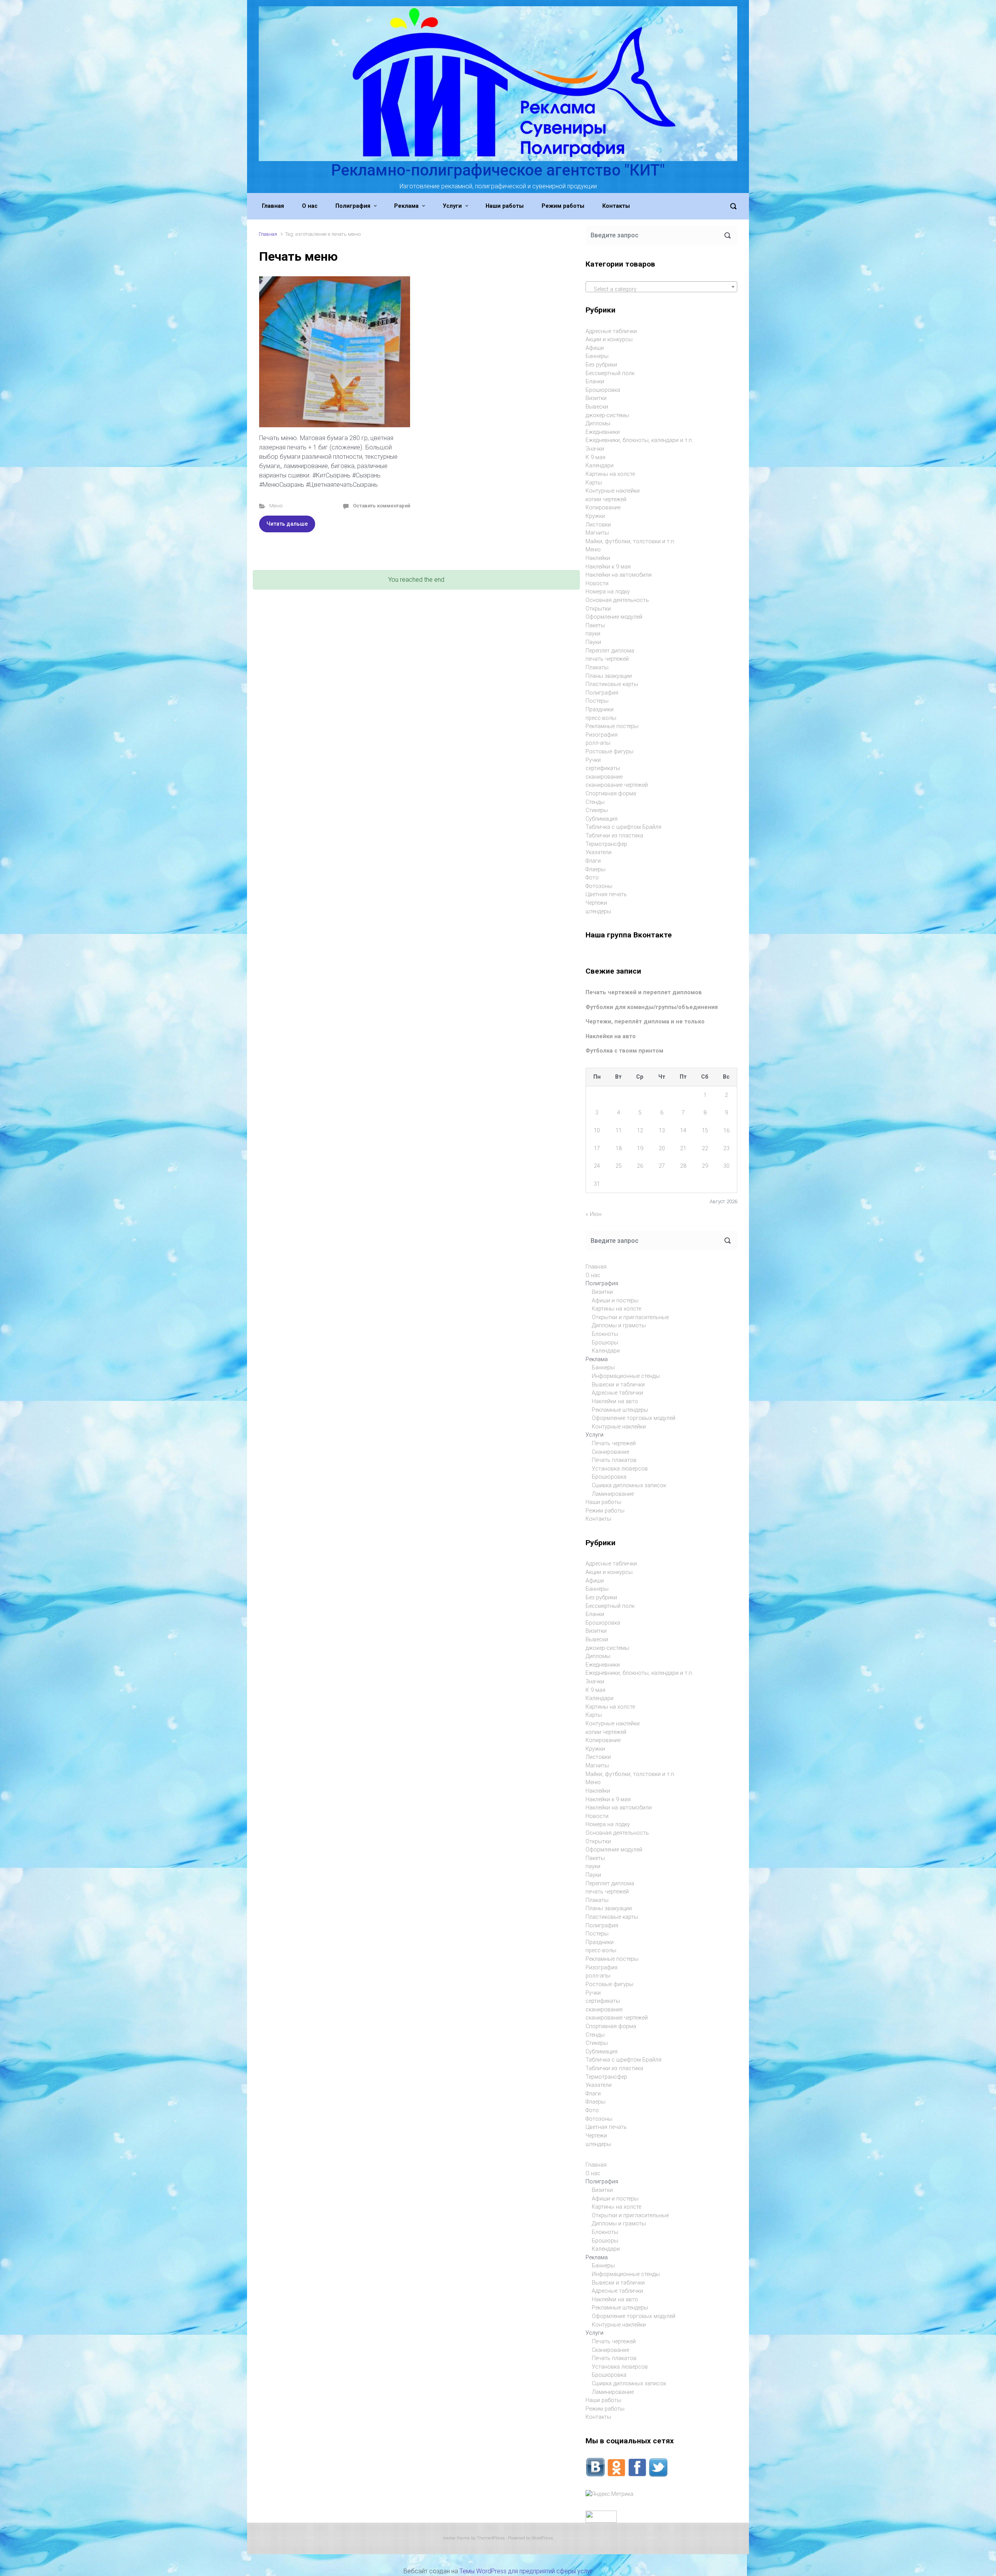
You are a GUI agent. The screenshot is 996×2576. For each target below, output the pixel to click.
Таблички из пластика (614, 836)
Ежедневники (603, 432)
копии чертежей (606, 499)
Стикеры (597, 810)
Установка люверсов (620, 1469)
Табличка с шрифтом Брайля (623, 827)
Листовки (598, 525)
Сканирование (610, 1452)
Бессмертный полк (610, 373)
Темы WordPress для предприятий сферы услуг (526, 2571)
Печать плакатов (614, 1460)
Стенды (595, 802)
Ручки (593, 760)
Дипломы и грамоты (619, 1326)
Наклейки (598, 558)
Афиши (595, 348)
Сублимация (601, 819)
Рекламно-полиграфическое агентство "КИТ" (498, 170)
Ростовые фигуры (609, 752)
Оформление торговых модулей (634, 1418)
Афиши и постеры (615, 1301)
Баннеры (597, 356)
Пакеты (595, 626)
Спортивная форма (611, 794)
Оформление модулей (614, 617)
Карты (594, 483)
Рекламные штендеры (620, 1410)
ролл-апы (598, 743)
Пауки (593, 642)
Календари (600, 466)
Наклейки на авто (611, 1036)
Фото (592, 878)
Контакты (598, 1519)
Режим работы (605, 1511)
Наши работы (603, 1502)
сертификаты (603, 768)
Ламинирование (613, 1494)
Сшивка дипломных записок (629, 1485)
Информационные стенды (626, 1376)
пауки (593, 634)
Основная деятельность (617, 600)
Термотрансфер (606, 844)
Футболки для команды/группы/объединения (652, 1007)
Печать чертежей (614, 1443)
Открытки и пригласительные (630, 1317)
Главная (268, 234)
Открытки (598, 609)
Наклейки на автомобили (619, 575)
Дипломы (598, 424)
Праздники (600, 710)
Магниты (597, 533)
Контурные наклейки (613, 491)
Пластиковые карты (612, 684)
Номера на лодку (608, 592)
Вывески (597, 407)
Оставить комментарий (381, 506)
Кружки (595, 516)
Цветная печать (606, 894)
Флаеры (595, 869)
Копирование (603, 508)
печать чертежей (607, 659)
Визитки (596, 398)
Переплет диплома (610, 651)
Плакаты (597, 668)
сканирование (604, 777)
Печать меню (298, 256)
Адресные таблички (611, 331)
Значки (595, 449)
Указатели (599, 852)
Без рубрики (601, 365)
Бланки (595, 382)
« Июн (594, 1214)
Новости (597, 583)
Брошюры (605, 1343)
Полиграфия (602, 693)
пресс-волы (601, 718)
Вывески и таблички (618, 1385)
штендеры (598, 912)
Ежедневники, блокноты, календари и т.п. (639, 440)
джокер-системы (607, 415)
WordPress (542, 2538)
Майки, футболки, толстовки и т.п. (630, 541)
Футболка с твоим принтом (624, 1051)
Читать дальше (287, 524)
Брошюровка (603, 390)
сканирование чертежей (617, 785)
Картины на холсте (610, 474)
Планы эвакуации (609, 676)
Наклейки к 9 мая (608, 567)
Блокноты (605, 1334)
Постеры (597, 701)
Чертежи (596, 903)
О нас (593, 1275)
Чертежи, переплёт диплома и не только (645, 1022)
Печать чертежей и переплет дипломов (644, 992)
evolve (450, 2538)
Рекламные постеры (612, 726)
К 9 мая (595, 457)
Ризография (601, 735)
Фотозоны (599, 886)
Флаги (593, 861)
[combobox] (661, 287)
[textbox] (661, 290)
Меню (276, 506)
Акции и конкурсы (609, 340)
